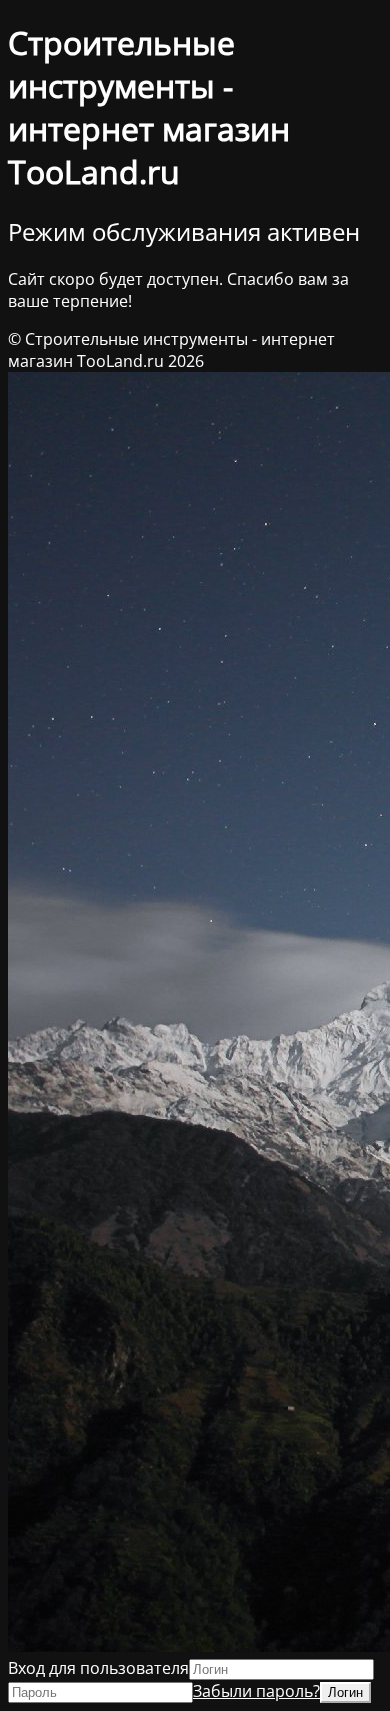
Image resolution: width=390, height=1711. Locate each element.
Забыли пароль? (256, 1691)
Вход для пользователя (98, 1668)
